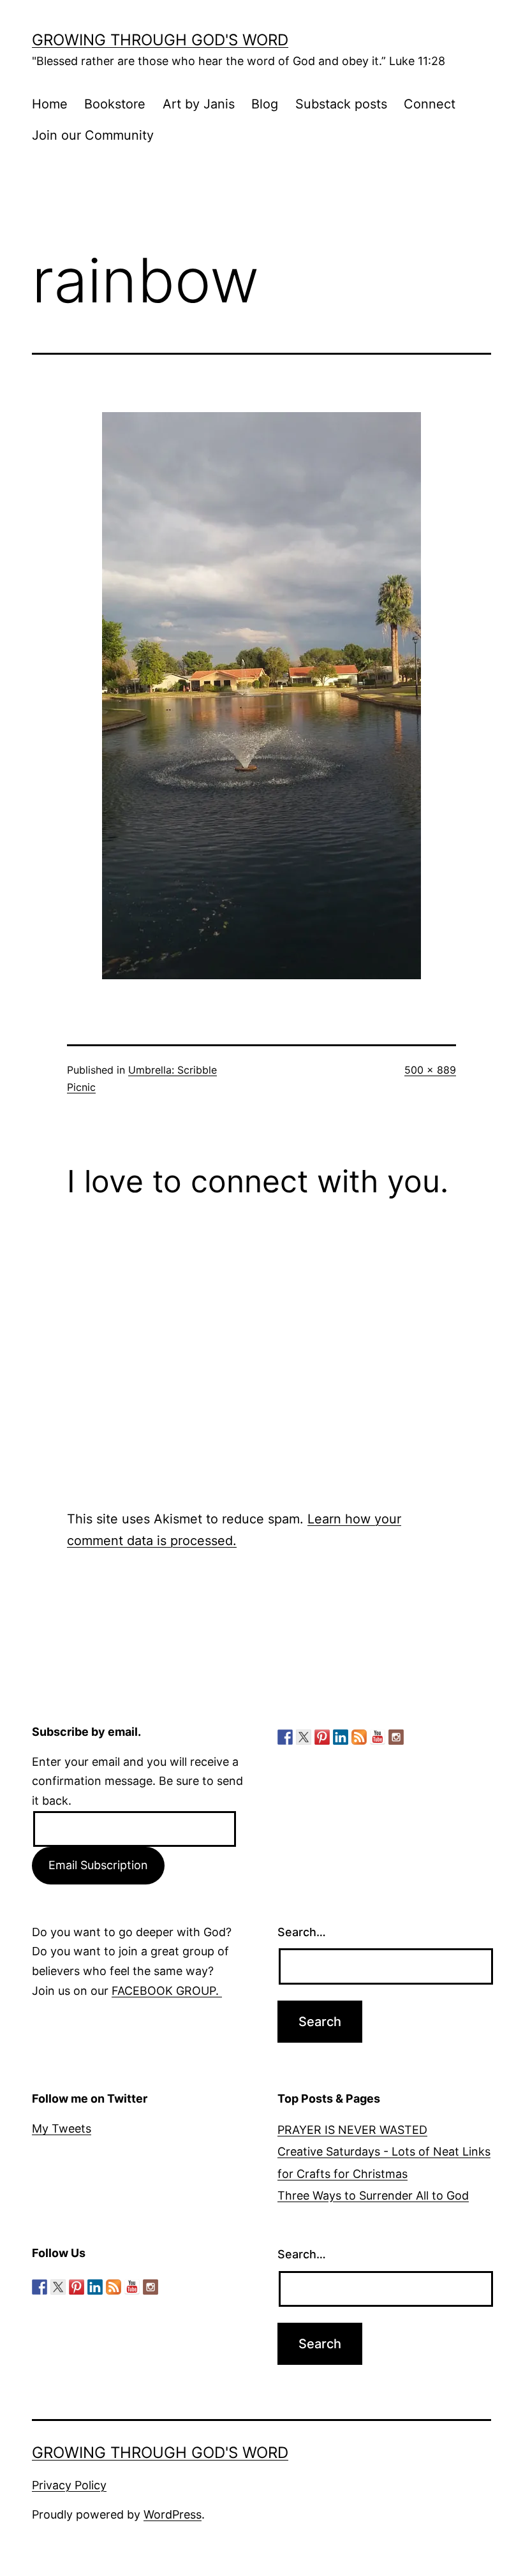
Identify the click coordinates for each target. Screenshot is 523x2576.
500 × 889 (430, 1070)
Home (50, 104)
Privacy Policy (69, 2485)
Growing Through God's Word (160, 40)
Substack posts (341, 104)
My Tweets (62, 2128)
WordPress (173, 2514)
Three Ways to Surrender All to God (373, 2195)
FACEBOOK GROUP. (167, 1991)
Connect (430, 104)
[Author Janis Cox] (285, 1737)
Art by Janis (199, 104)
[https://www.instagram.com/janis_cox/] (396, 1737)
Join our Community (93, 135)
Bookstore (115, 104)
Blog (265, 104)
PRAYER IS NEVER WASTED (352, 2130)
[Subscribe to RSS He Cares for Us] (359, 1737)
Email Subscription (98, 1865)
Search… (302, 1932)
